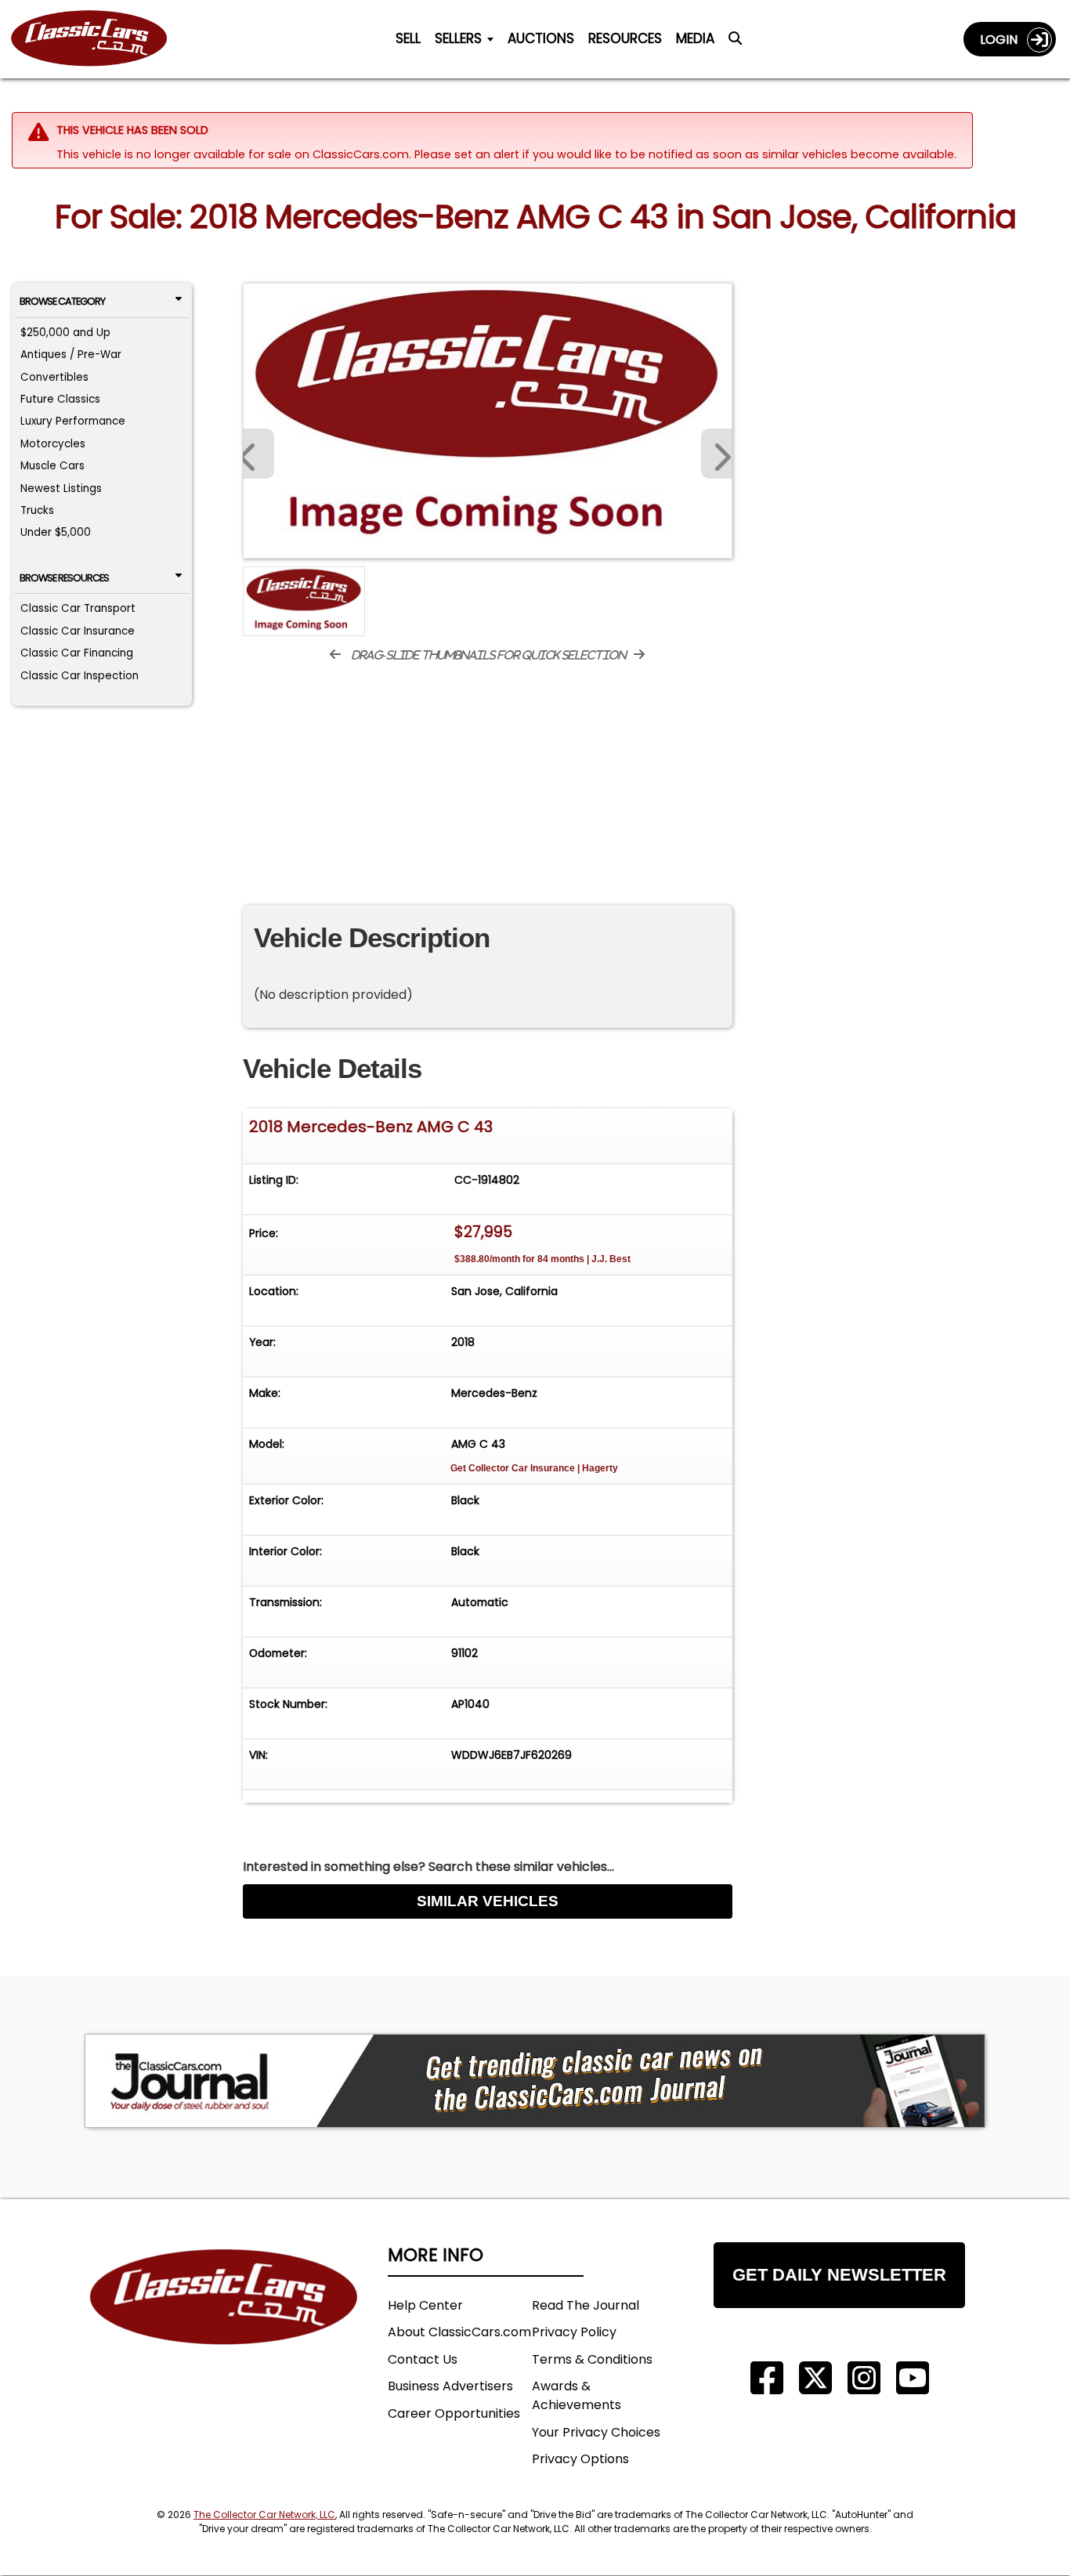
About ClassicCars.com (459, 2332)
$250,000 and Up (65, 333)
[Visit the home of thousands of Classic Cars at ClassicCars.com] (99, 39)
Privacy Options (580, 2459)
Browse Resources (64, 578)
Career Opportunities (454, 2413)
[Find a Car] (735, 42)
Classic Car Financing (77, 653)
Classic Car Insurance (78, 631)
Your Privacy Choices (596, 2432)
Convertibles (54, 377)
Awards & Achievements (577, 2395)
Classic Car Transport (78, 608)
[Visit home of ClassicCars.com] (224, 2320)
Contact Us (423, 2359)
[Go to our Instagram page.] (864, 2378)
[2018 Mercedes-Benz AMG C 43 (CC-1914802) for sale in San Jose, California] (488, 421)
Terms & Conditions (592, 2359)
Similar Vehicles (488, 1901)
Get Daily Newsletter (839, 2275)
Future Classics (60, 399)
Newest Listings (61, 488)
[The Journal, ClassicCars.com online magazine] (535, 2081)
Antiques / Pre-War (71, 355)
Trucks (37, 510)
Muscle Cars (52, 466)
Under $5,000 (56, 532)
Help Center (425, 2305)
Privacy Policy (574, 2332)
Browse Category (62, 301)
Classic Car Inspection (80, 676)
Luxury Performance (73, 421)
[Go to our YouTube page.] (913, 2378)
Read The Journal (586, 2305)
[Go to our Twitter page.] (815, 2378)
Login (1003, 40)
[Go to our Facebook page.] (767, 2378)
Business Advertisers (450, 2386)
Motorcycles (53, 444)
